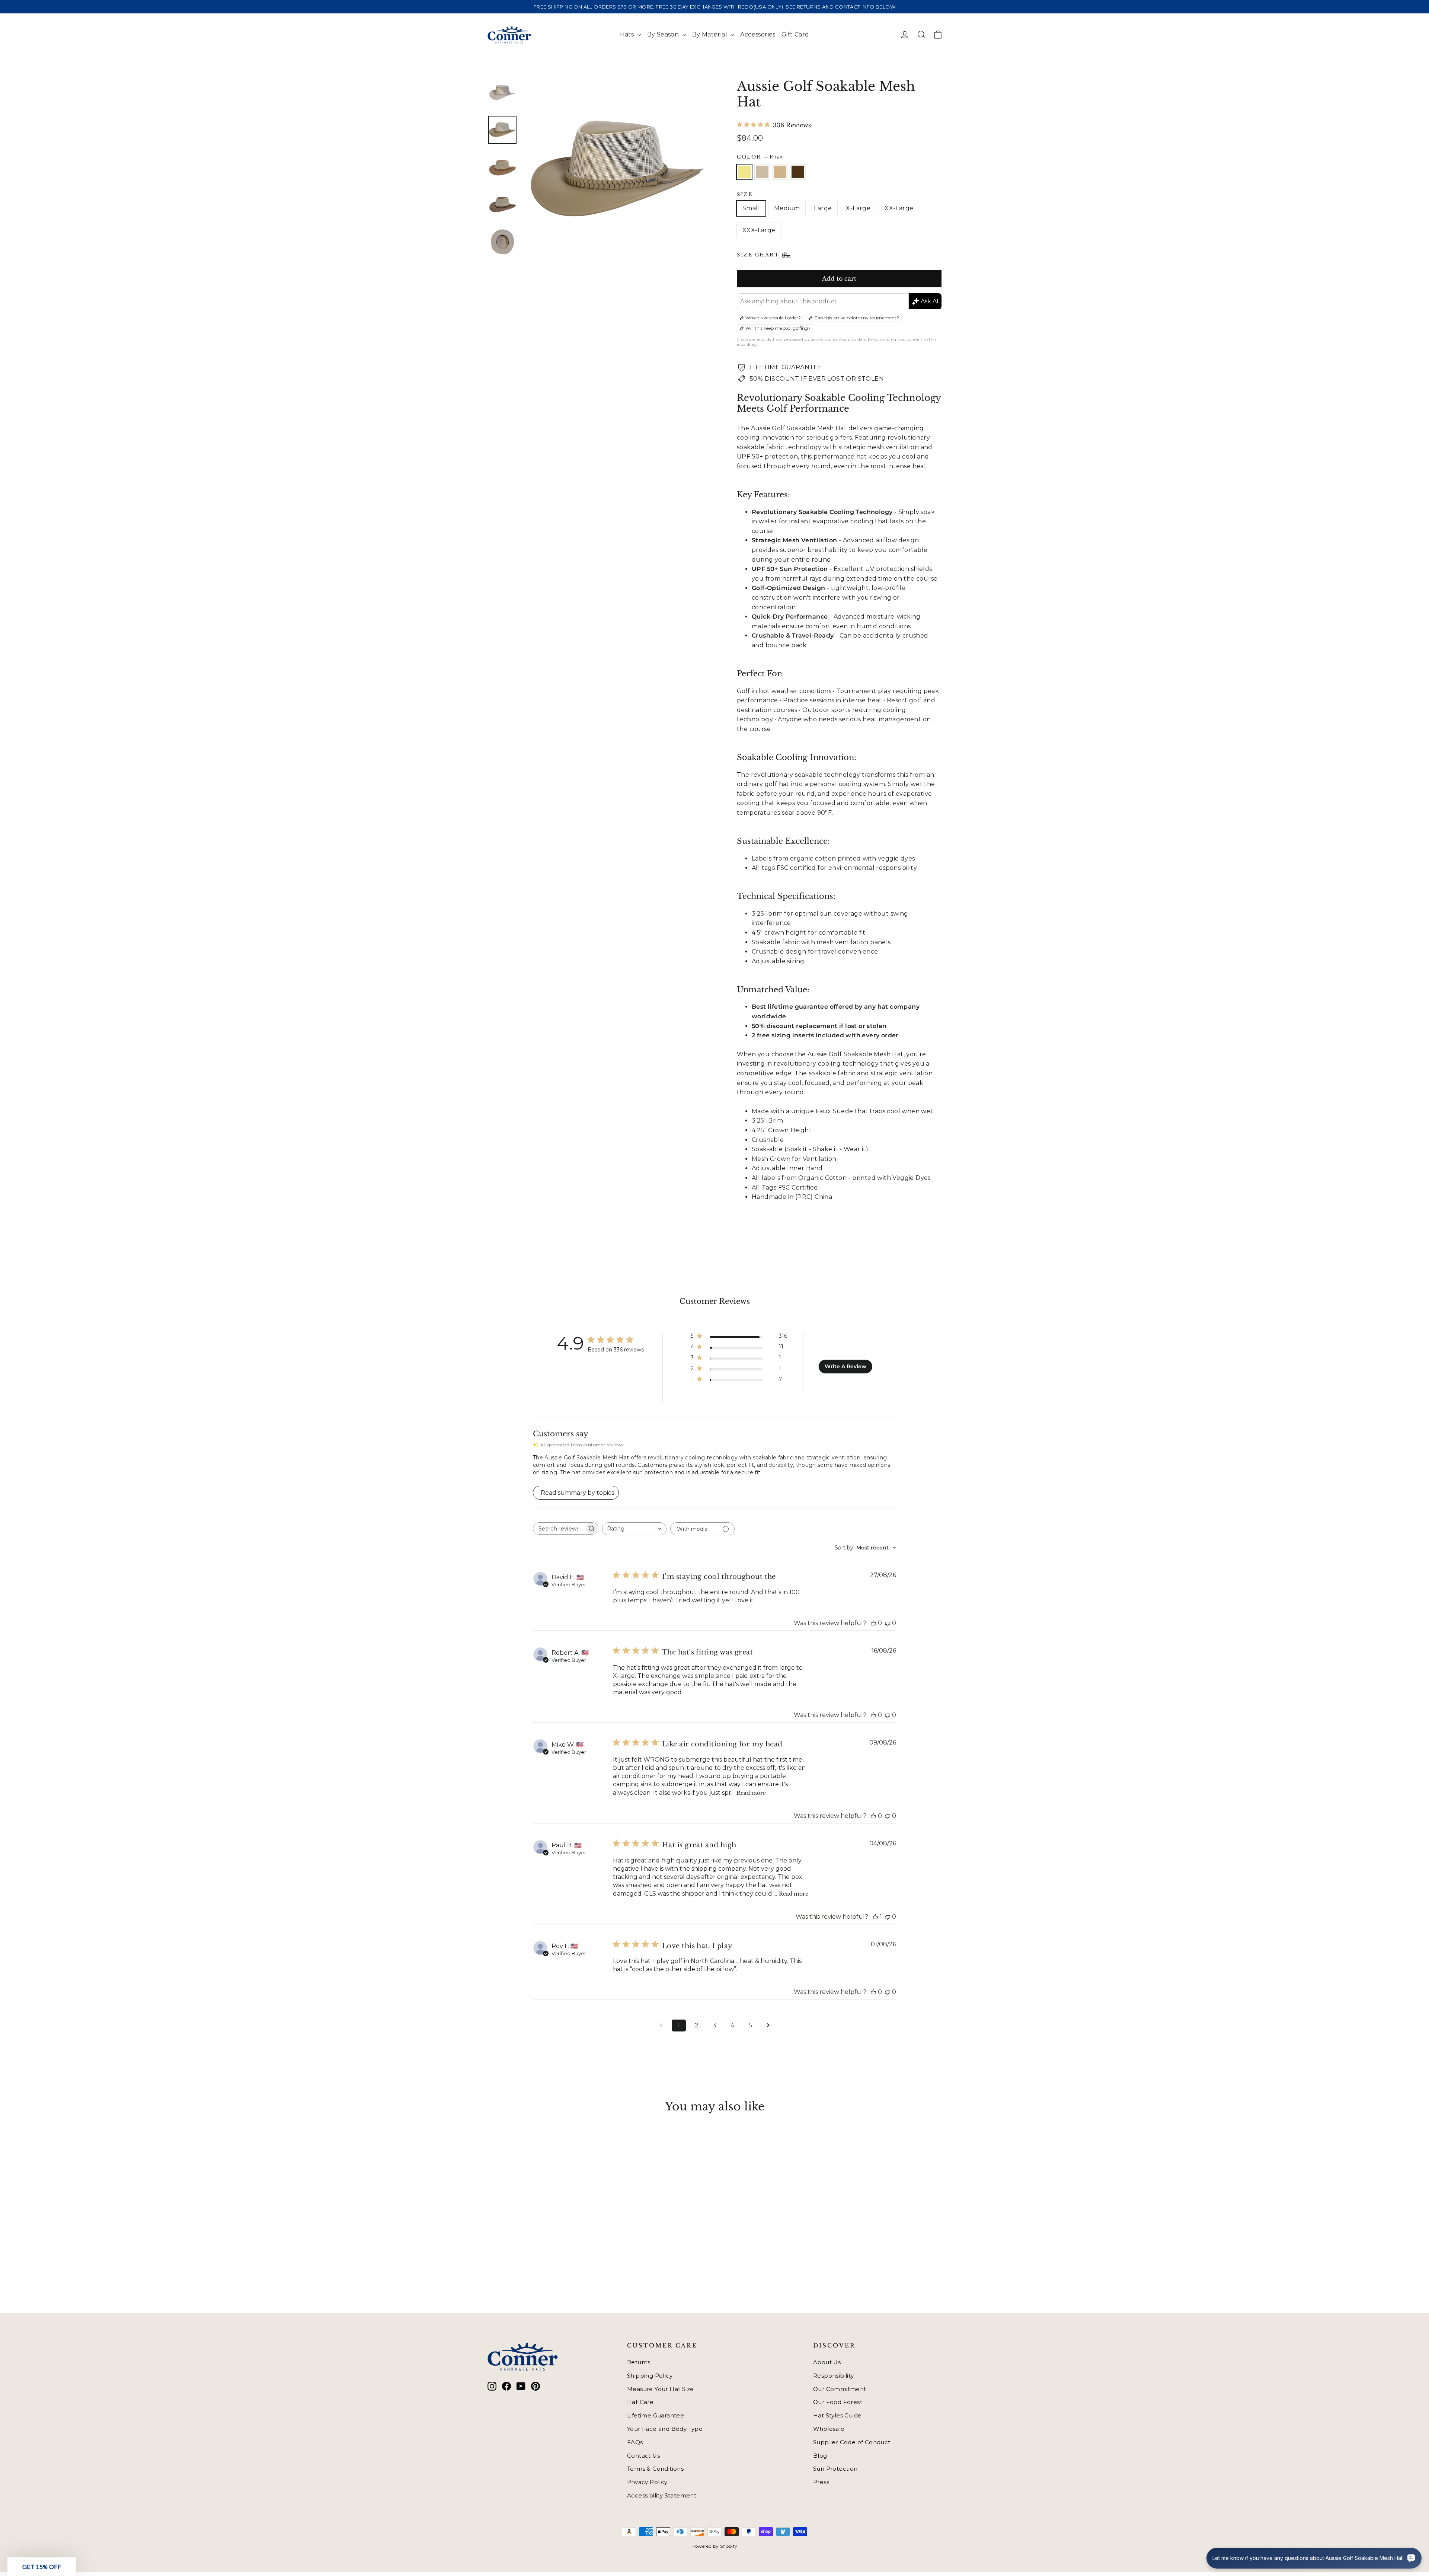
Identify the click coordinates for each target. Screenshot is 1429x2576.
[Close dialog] (850, 1212)
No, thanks (642, 1379)
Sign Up (642, 1354)
